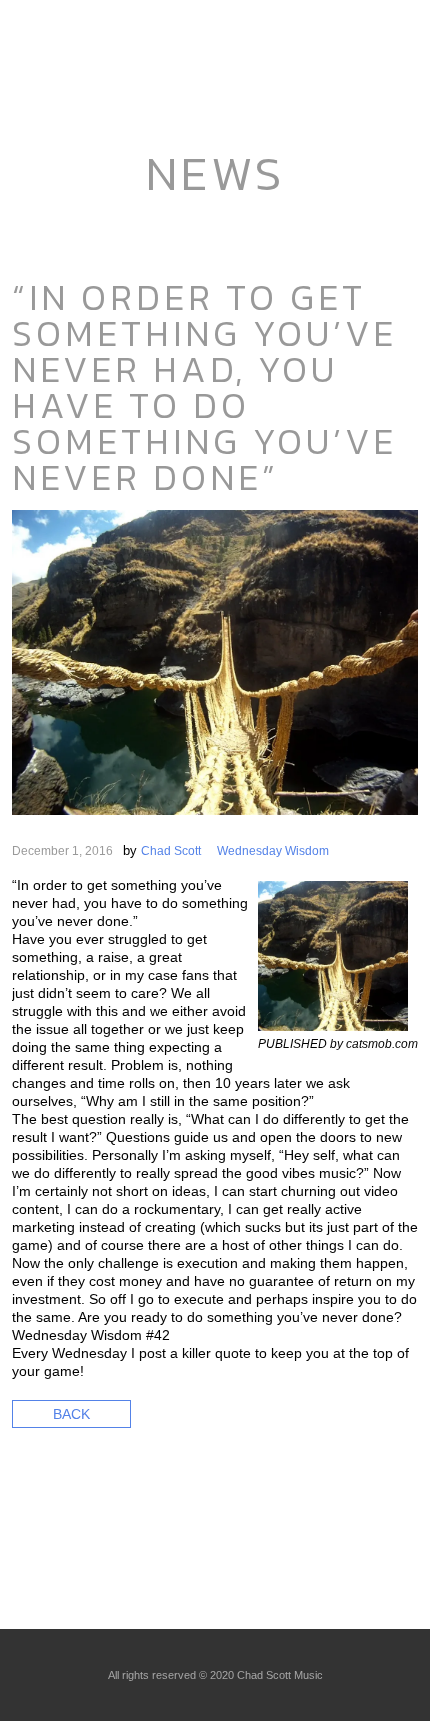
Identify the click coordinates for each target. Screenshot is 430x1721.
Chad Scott (171, 851)
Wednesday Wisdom (273, 851)
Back (71, 1414)
